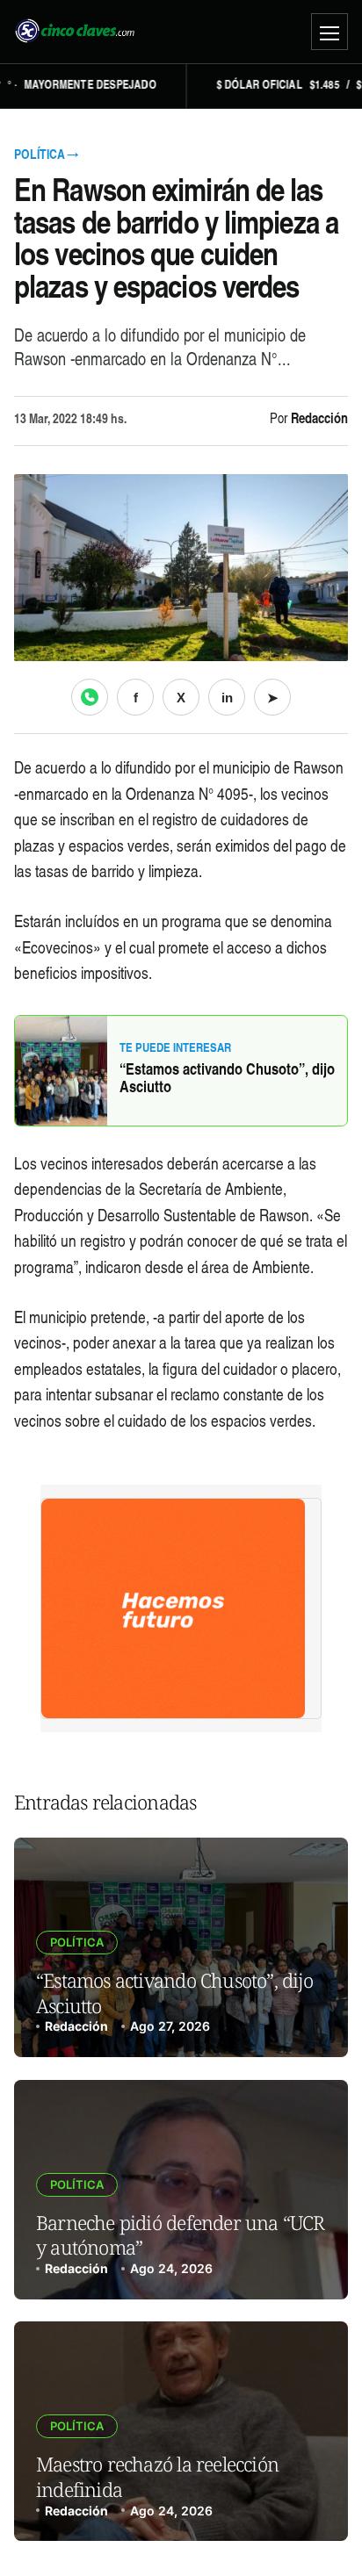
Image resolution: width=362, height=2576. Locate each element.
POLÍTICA (77, 1942)
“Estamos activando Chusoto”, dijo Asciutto (227, 1080)
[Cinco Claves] (75, 32)
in (227, 698)
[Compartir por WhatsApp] (90, 697)
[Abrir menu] (329, 32)
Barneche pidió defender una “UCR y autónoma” (181, 2235)
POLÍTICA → (46, 156)
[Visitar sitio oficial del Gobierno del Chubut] (181, 1608)
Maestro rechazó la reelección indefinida (157, 2476)
